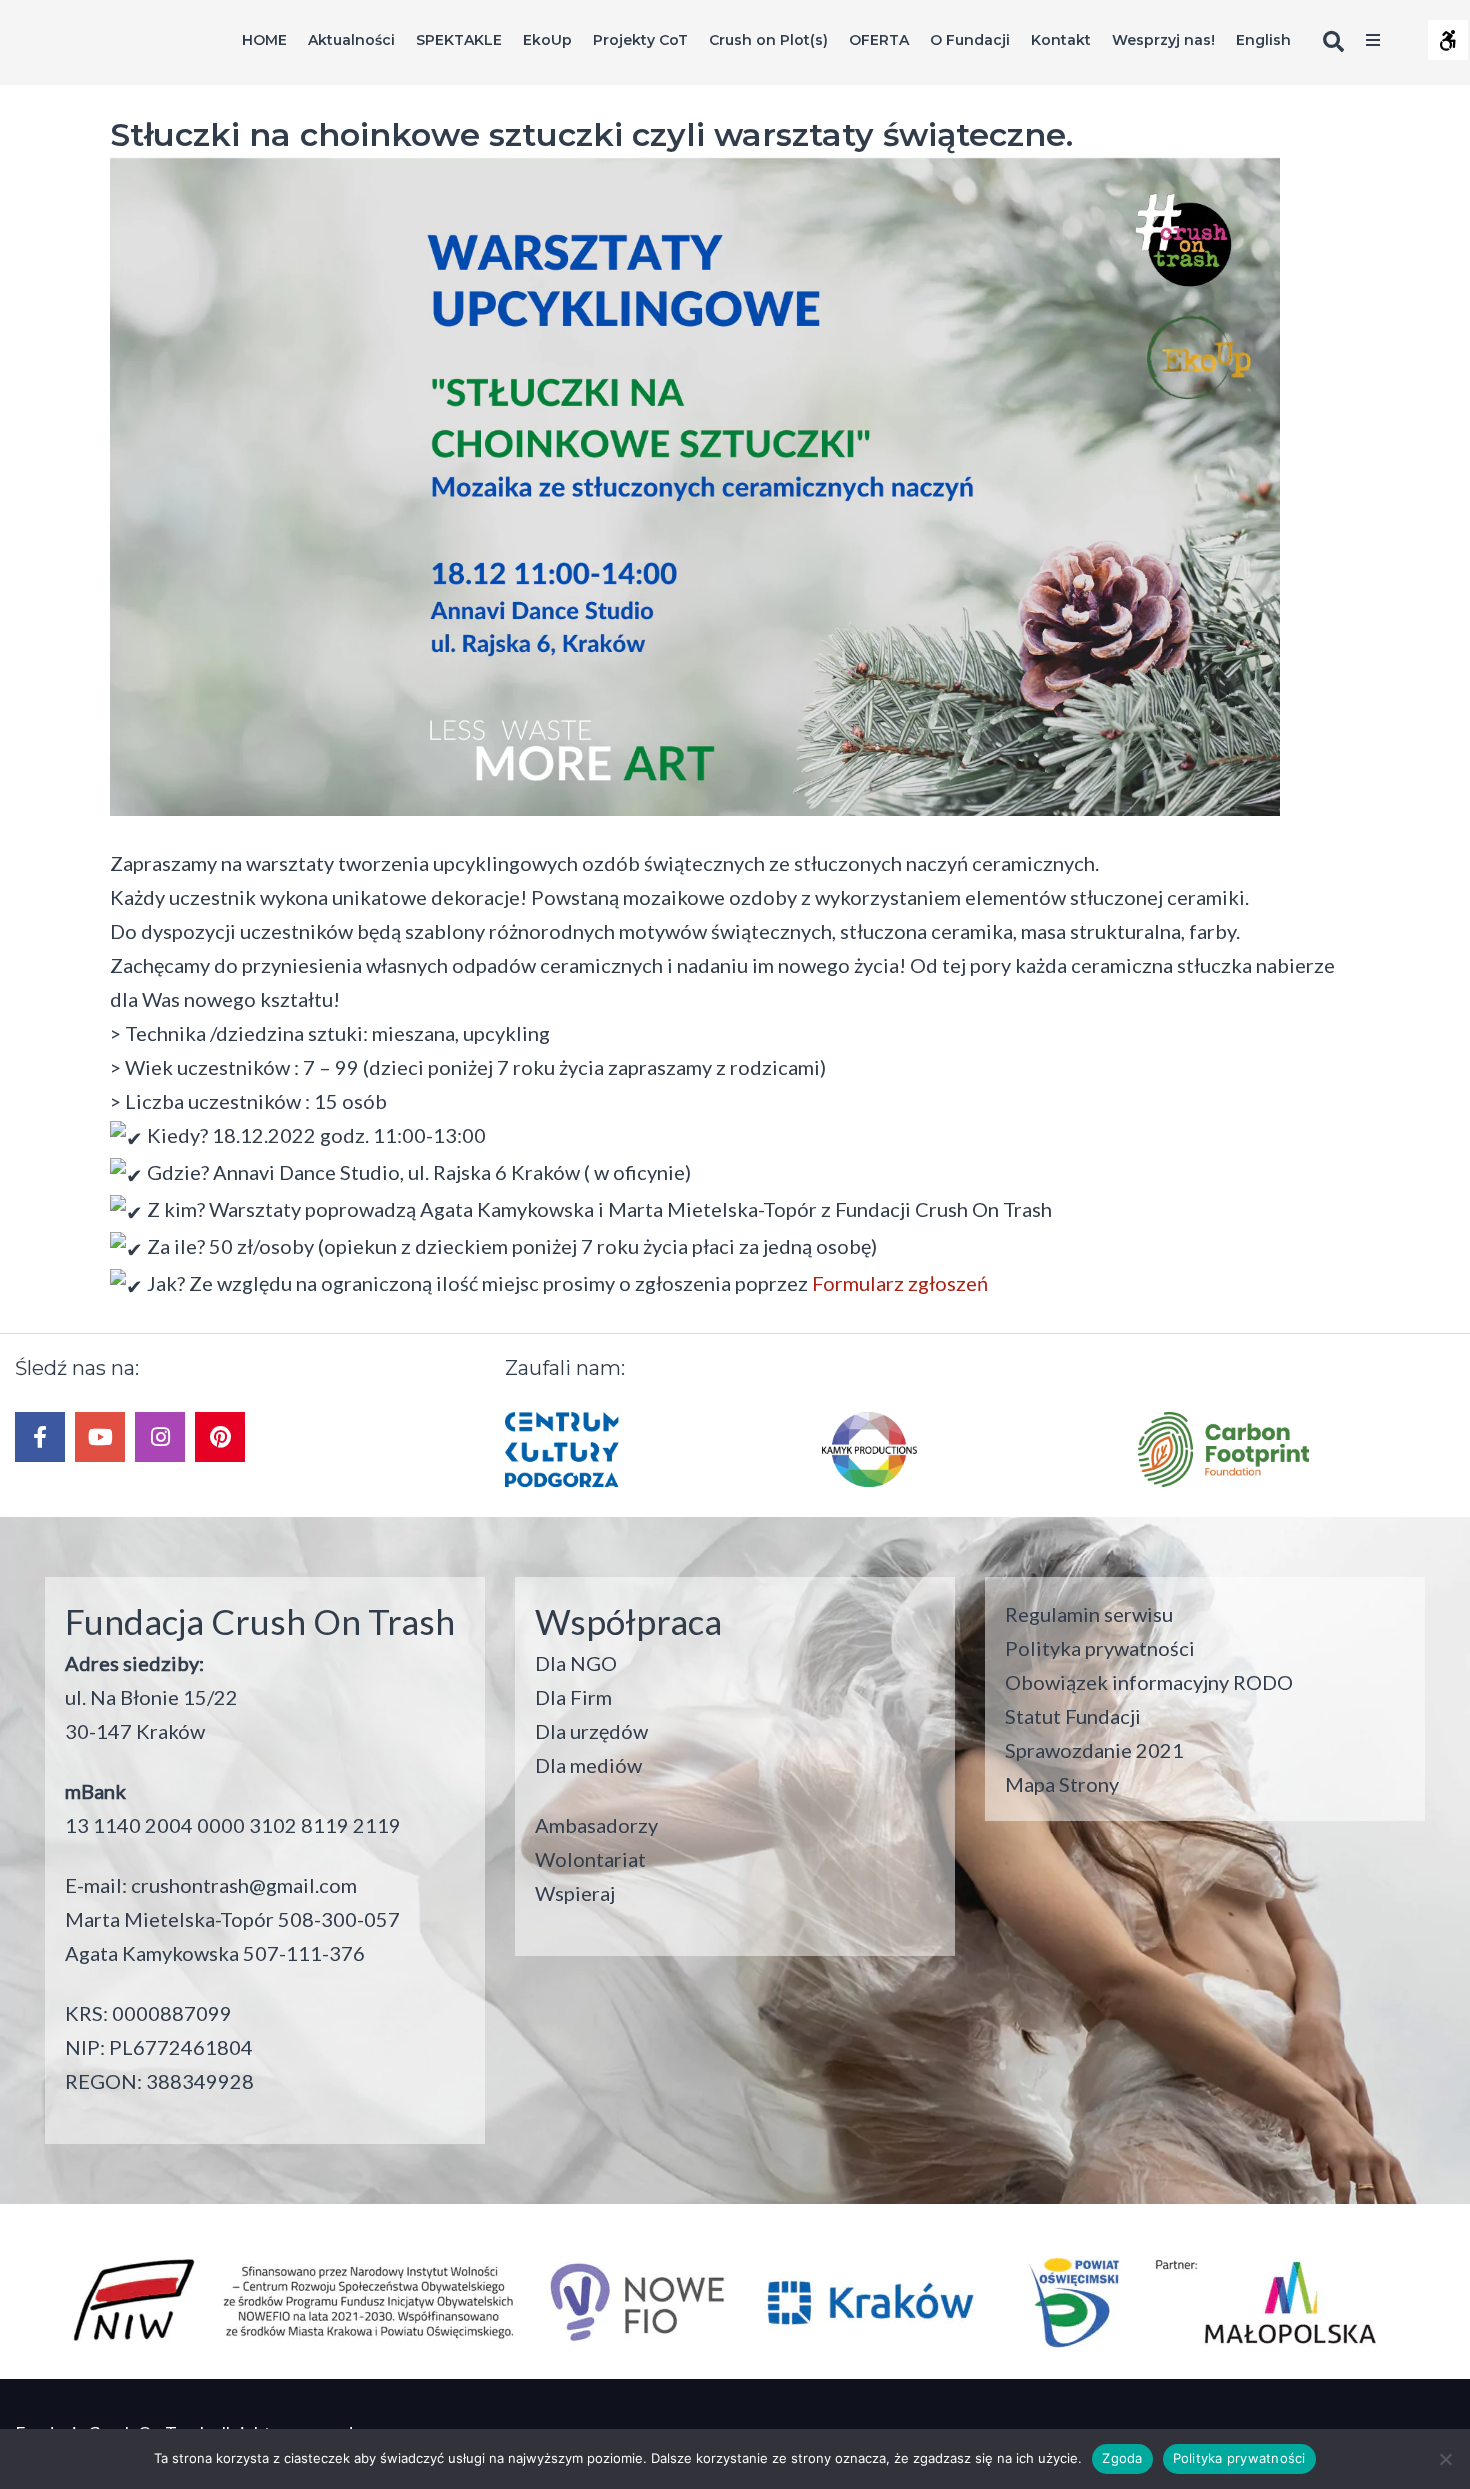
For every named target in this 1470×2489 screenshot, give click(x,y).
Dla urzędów (591, 1731)
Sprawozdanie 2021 (1094, 1750)
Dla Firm (573, 1697)
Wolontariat (590, 1859)
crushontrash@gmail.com (244, 1885)
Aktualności (351, 40)
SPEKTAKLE (459, 40)
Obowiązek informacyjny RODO (1149, 1682)
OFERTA (879, 40)
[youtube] (100, 1437)
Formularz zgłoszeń (898, 1283)
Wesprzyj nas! (1163, 40)
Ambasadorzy (596, 1825)
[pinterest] (220, 1437)
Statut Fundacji (1073, 1716)
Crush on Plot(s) (768, 40)
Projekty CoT (640, 40)
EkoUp (547, 40)
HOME (264, 40)
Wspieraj (575, 1893)
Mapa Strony (1062, 1784)
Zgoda (1122, 2458)
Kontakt (1061, 40)
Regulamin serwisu (1089, 1614)
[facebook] (40, 1437)
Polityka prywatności (1100, 1648)
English (1263, 40)
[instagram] (160, 1437)
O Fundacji (970, 40)
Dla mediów (588, 1765)
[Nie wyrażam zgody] (1445, 2459)
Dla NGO (576, 1663)
